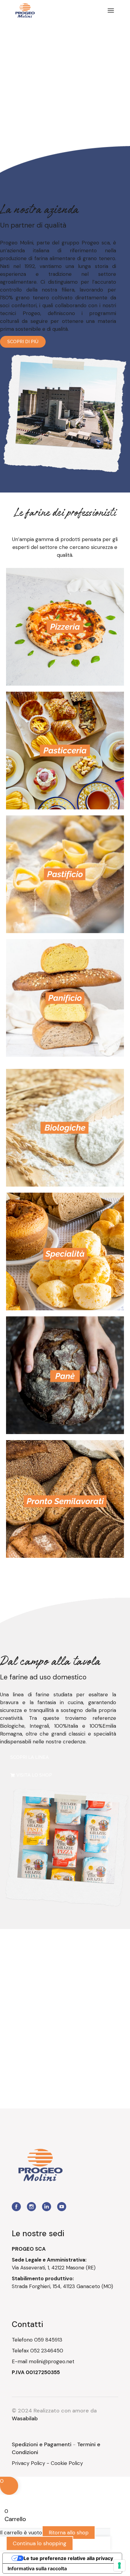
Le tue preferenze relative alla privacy (68, 2558)
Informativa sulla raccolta (37, 2568)
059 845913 (48, 2340)
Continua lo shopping (40, 2543)
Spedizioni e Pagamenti (42, 2444)
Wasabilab (25, 2418)
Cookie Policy (67, 2463)
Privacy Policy (28, 2463)
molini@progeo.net (52, 2361)
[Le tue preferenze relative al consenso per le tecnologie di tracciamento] (119, 2565)
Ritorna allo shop (69, 2533)
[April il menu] (111, 11)
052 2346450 (47, 2351)
